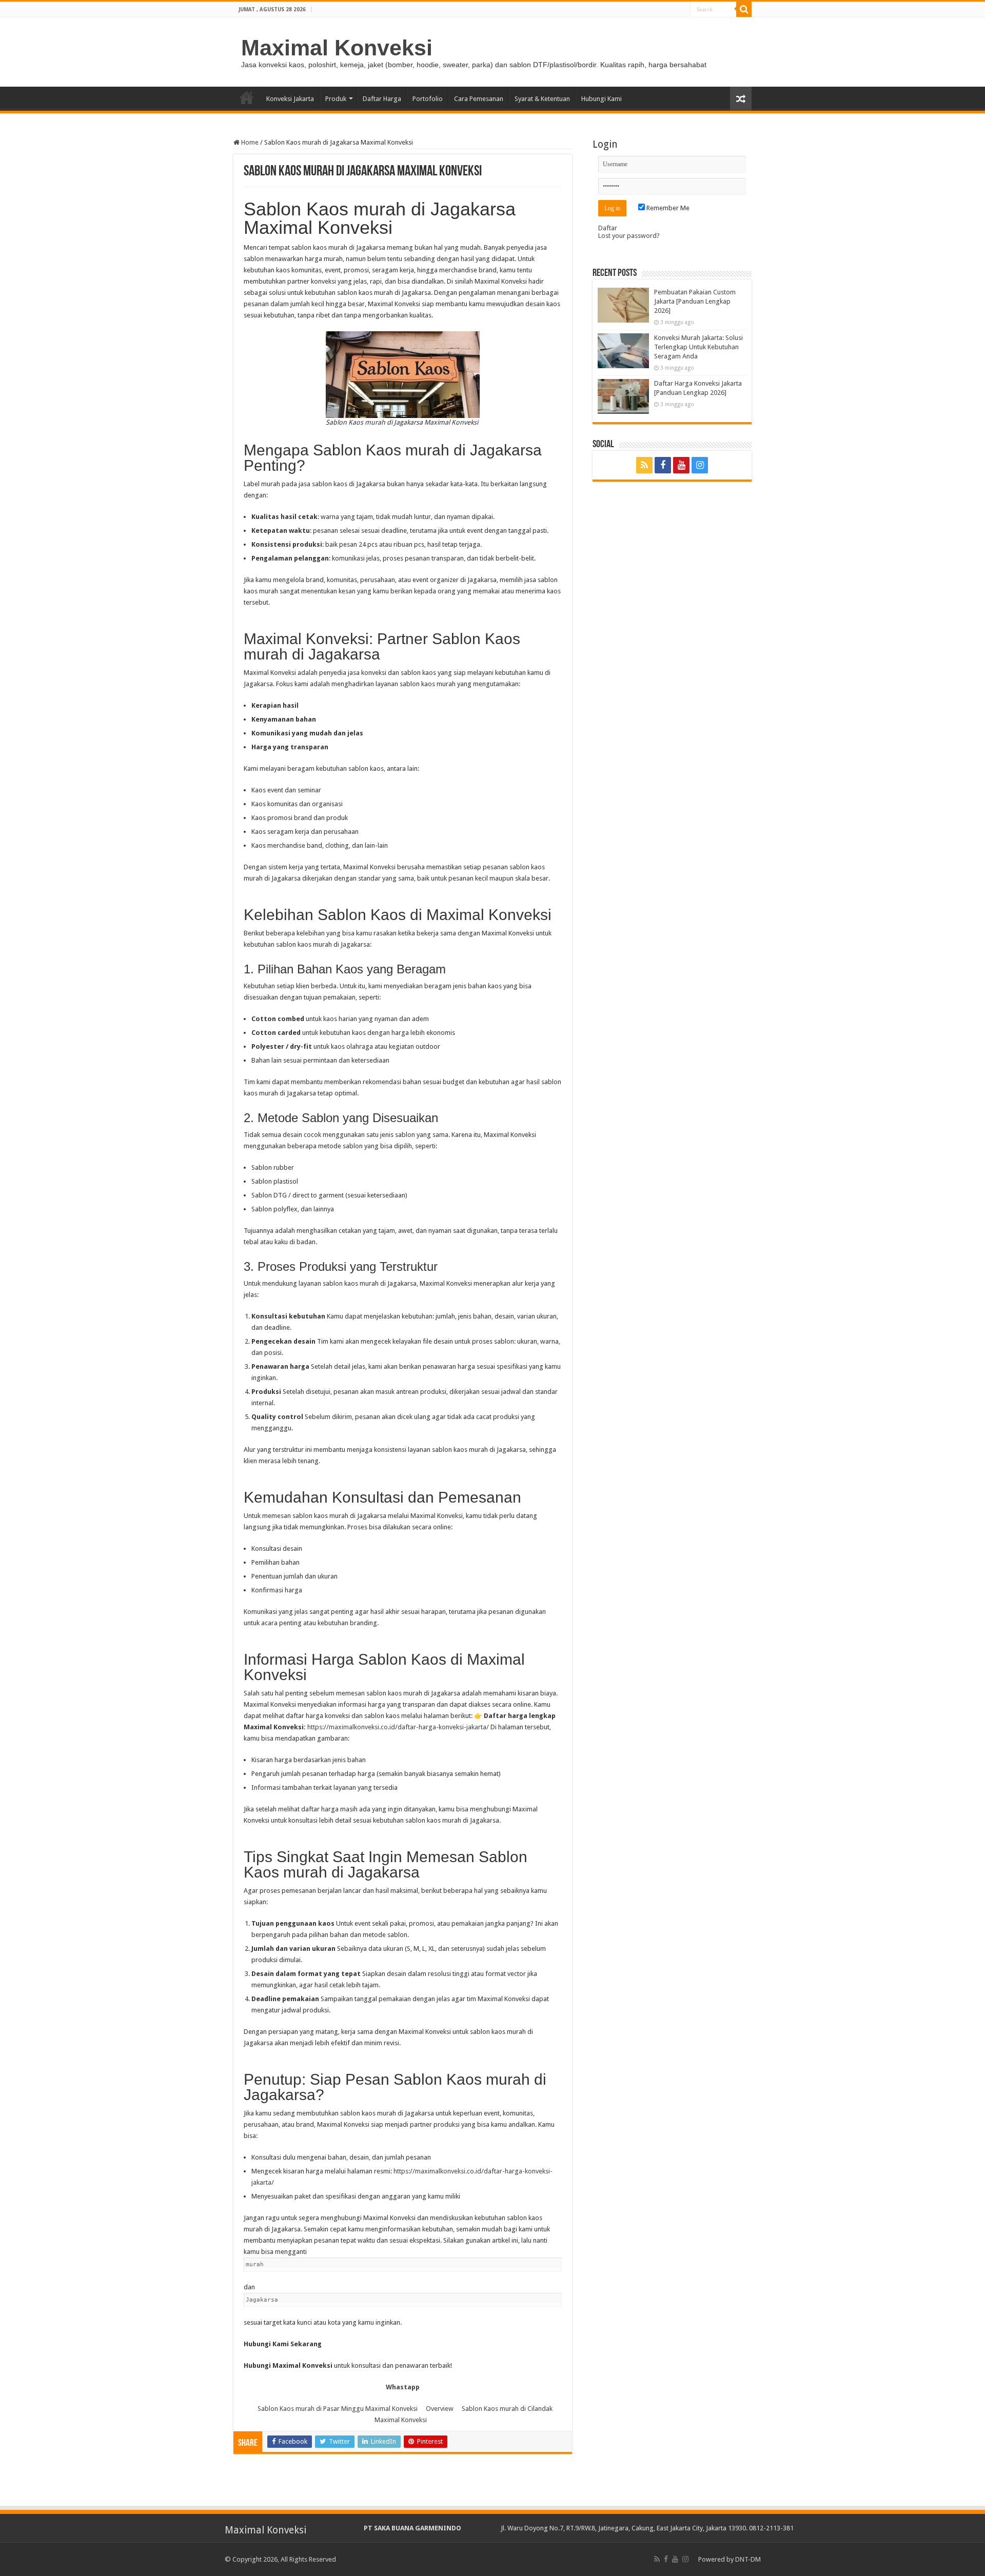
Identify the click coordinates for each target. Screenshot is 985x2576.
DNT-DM (748, 2559)
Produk (336, 99)
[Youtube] (681, 465)
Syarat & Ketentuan (542, 99)
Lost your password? (629, 236)
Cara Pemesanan (479, 99)
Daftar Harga (382, 99)
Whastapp (403, 2387)
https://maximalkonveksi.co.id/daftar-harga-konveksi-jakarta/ (398, 1727)
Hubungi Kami (602, 99)
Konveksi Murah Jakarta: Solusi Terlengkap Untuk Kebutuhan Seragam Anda (698, 347)
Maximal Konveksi (337, 48)
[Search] (744, 9)
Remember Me (667, 208)
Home (247, 97)
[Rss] (644, 465)
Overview (440, 2409)
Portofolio (428, 99)
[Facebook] (663, 465)
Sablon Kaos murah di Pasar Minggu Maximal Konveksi (338, 2409)
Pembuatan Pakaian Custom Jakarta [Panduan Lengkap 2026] (695, 301)
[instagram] (700, 465)
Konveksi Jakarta (290, 99)
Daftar (608, 228)
